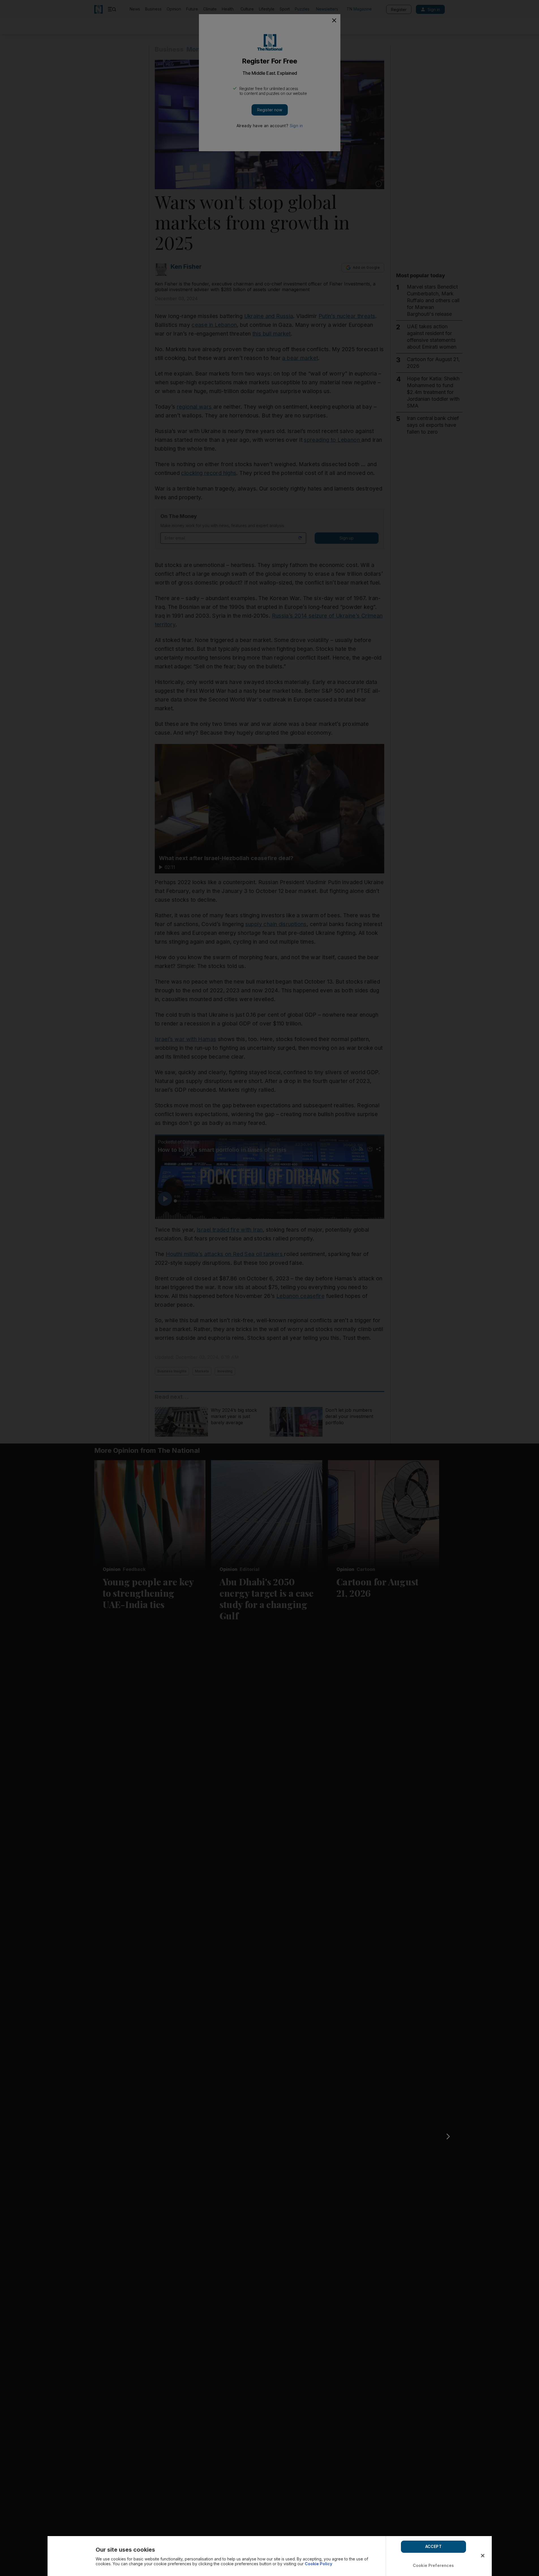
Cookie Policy (318, 2564)
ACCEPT (433, 2546)
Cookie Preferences (433, 2565)
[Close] (483, 2556)
